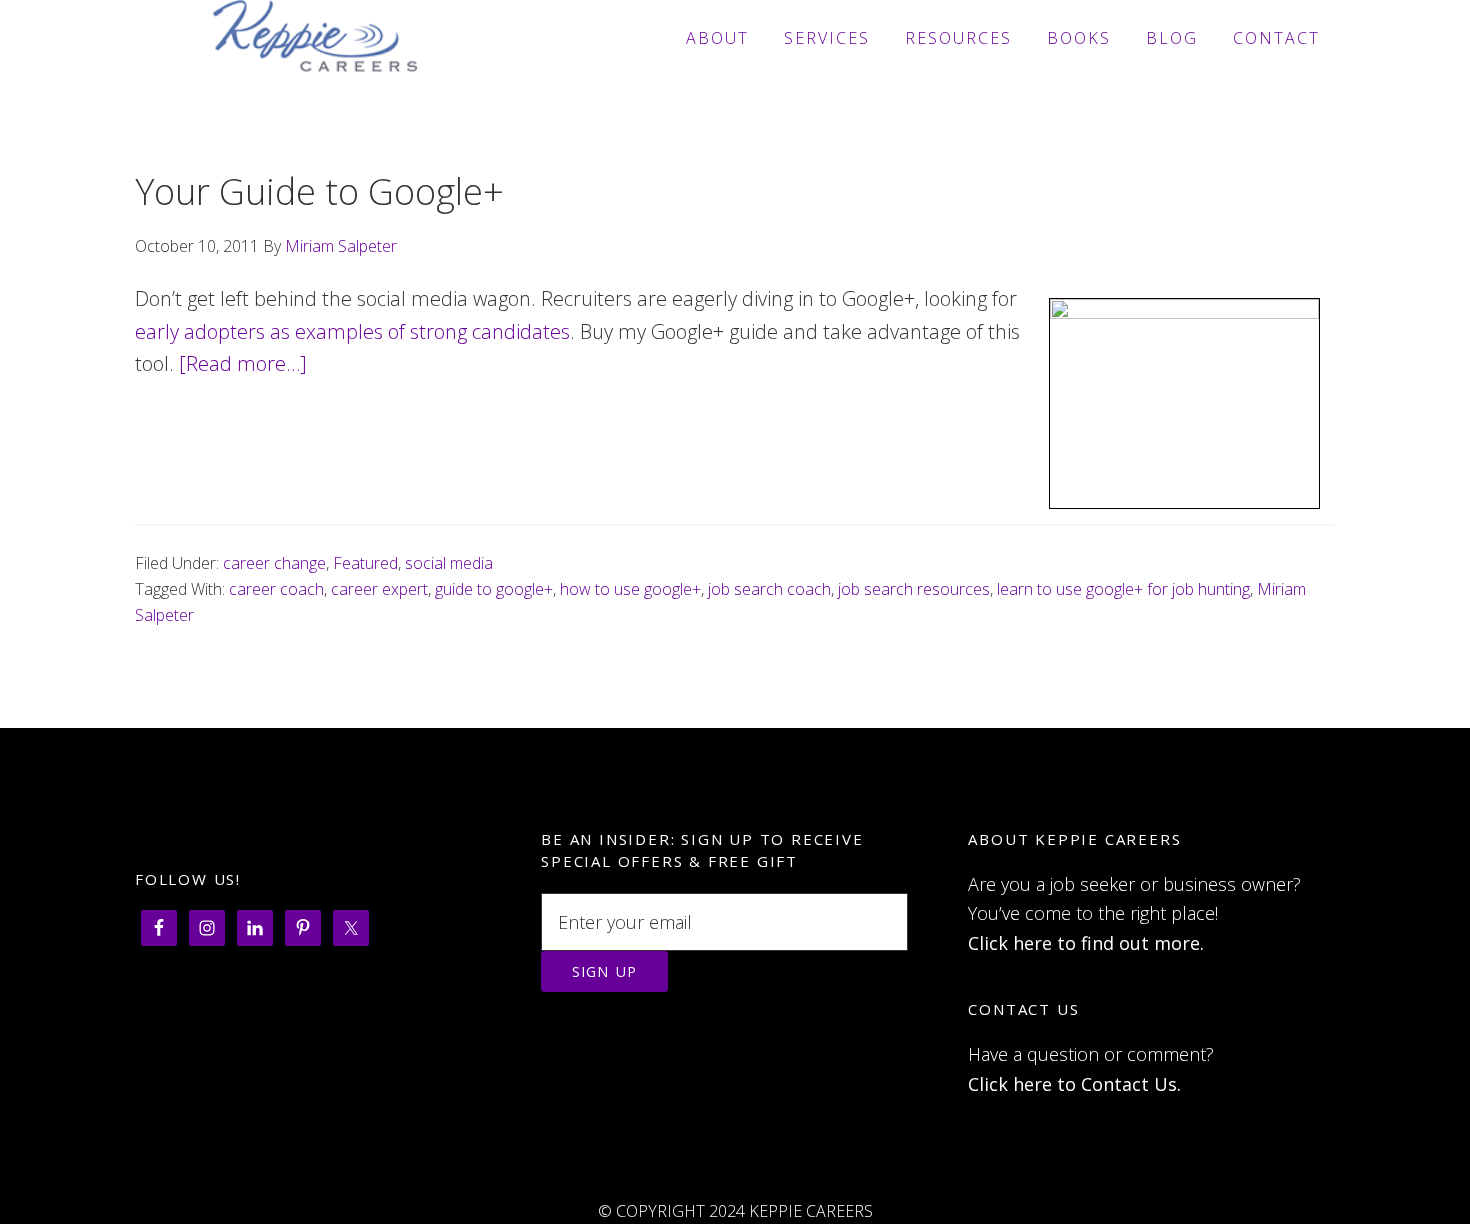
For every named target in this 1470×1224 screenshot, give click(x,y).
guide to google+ (494, 589)
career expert (379, 589)
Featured (365, 563)
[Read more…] (243, 363)
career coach (276, 589)
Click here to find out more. (1086, 943)
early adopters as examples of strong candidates (352, 331)
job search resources (914, 589)
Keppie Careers (315, 38)
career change (274, 563)
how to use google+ (630, 589)
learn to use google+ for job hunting (1123, 589)
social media (449, 563)
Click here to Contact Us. (1074, 1084)
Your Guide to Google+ (319, 191)
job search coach (769, 589)
